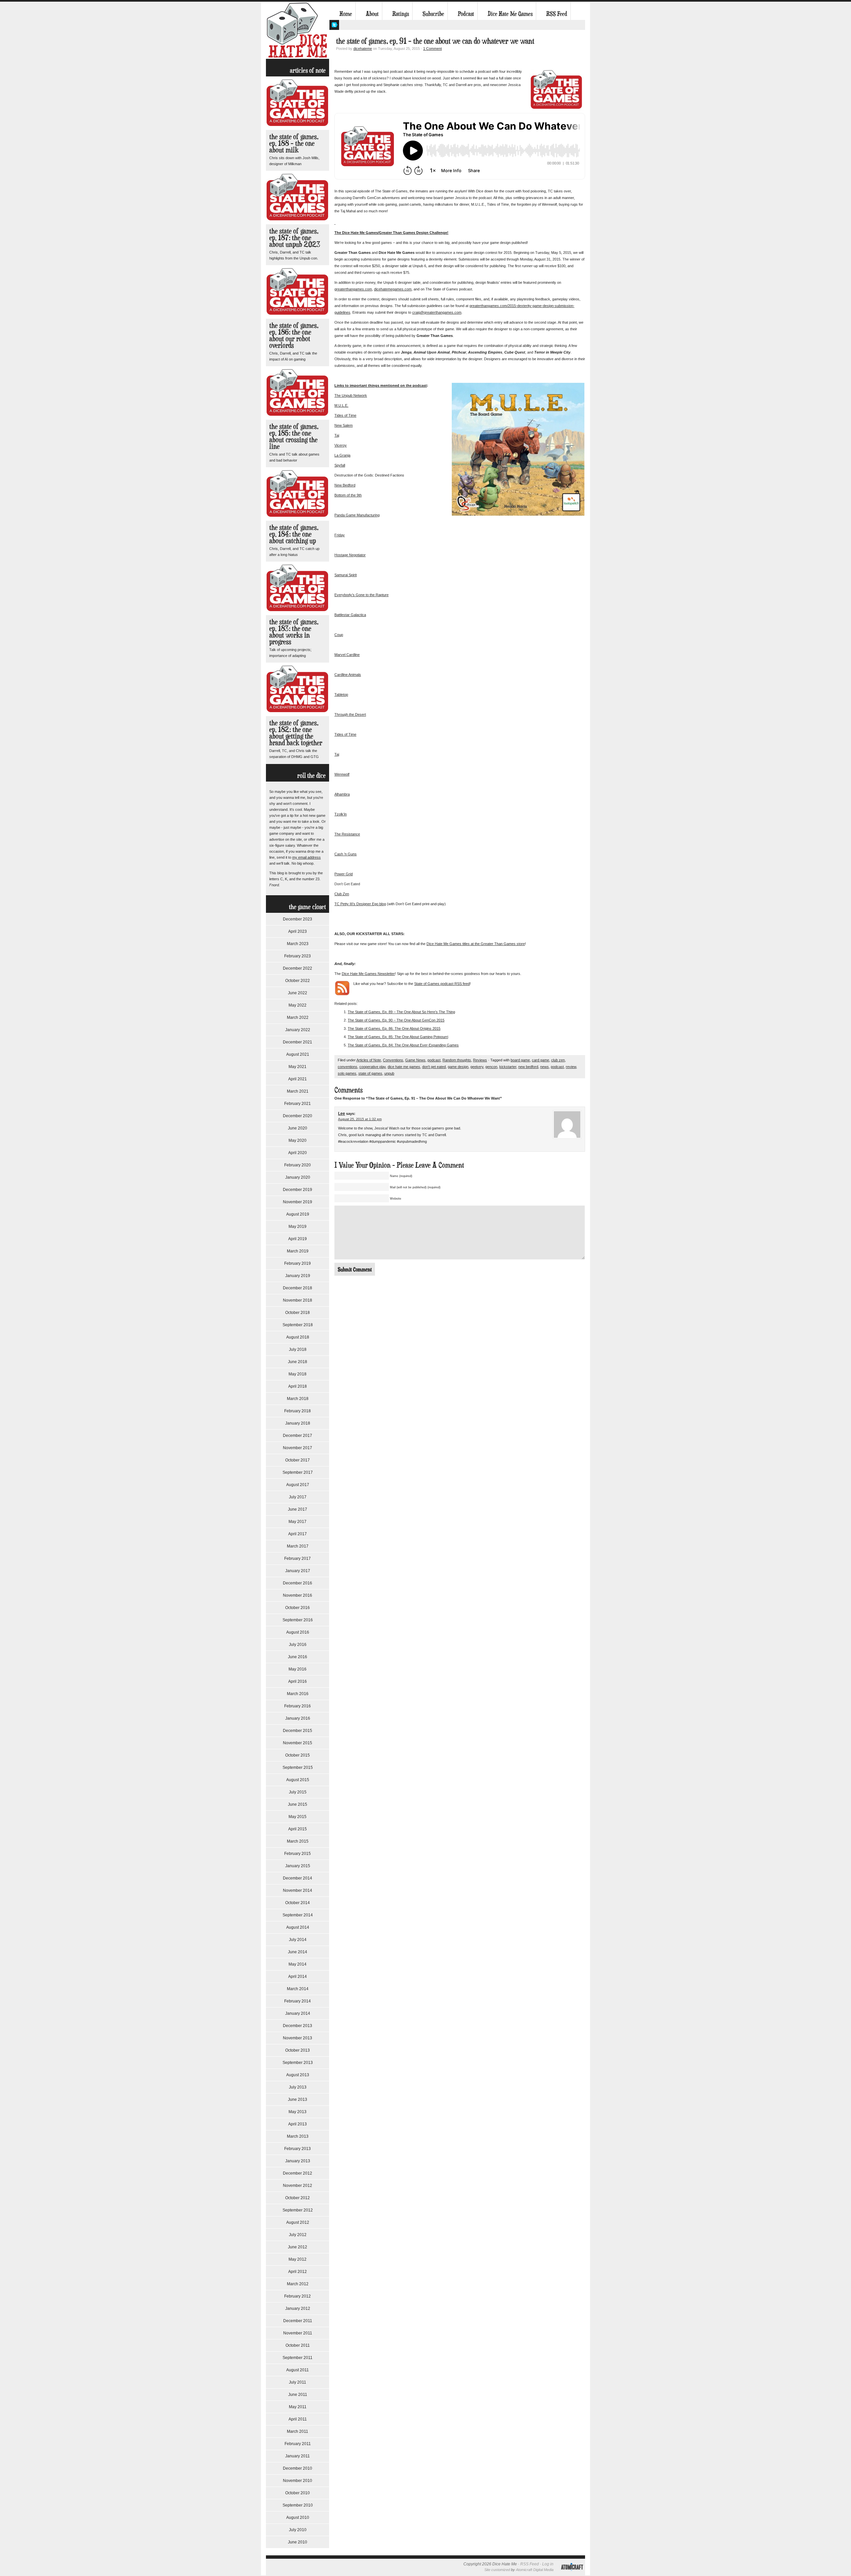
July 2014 (298, 1940)
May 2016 (298, 1669)
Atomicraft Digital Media (535, 2570)
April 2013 (298, 2124)
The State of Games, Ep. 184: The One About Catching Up (294, 534)
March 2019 (298, 1251)
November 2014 (298, 1890)
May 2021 (298, 1067)
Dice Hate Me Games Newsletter (368, 974)
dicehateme (363, 49)
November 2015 (298, 1743)
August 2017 (298, 1485)
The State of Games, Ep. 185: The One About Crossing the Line (294, 436)
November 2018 (298, 1300)
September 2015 (298, 1768)
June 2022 (298, 993)
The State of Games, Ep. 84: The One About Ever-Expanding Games (403, 1045)
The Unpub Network (351, 395)
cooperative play (372, 1067)
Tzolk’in (341, 814)
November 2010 (298, 2481)
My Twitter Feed (334, 25)
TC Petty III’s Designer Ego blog (360, 904)
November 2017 (298, 1448)
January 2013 (298, 2161)
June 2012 (298, 2247)
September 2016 (298, 1620)
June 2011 (298, 2395)
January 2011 (298, 2456)
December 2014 (298, 1878)
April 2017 (298, 1534)
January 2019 (298, 1276)
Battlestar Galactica (350, 615)
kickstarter (508, 1067)
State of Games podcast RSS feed (442, 984)
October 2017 (298, 1460)
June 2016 (298, 1657)
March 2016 (298, 1694)
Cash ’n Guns (346, 854)
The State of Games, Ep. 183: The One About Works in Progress (294, 632)
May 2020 (298, 1140)
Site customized (497, 2570)
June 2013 (298, 2099)
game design (458, 1067)
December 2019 (298, 1190)
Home (346, 14)
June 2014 (298, 1952)
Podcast (466, 14)
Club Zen (342, 894)
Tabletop (341, 695)
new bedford (528, 1067)
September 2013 (298, 2063)
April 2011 (298, 2419)
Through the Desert (350, 714)
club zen (558, 1060)
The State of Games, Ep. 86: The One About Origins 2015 (394, 1028)
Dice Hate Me (298, 30)
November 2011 (298, 2333)
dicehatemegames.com (393, 289)
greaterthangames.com (353, 289)
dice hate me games (404, 1067)
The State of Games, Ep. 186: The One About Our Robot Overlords (294, 335)
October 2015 (298, 1755)
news (545, 1067)
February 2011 (298, 2444)
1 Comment (432, 49)
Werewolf (342, 774)
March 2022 (298, 1018)
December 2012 (298, 2173)
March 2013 (298, 2136)
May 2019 (298, 1227)
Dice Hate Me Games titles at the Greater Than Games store (476, 944)
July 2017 (298, 1497)
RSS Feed (557, 14)
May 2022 (298, 1005)
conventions (348, 1067)
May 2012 (298, 2259)
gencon (491, 1067)
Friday (340, 535)
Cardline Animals (348, 675)
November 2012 (298, 2186)
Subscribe (433, 14)
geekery (477, 1067)
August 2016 (298, 1632)
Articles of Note (369, 1060)
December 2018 (298, 1288)
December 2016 (298, 1583)
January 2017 (298, 1571)
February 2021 (298, 1104)
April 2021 (298, 1079)
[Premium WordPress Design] (572, 2574)
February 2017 (298, 1558)
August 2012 (298, 2222)
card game (541, 1060)
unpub (389, 1073)
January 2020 (298, 1177)
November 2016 (298, 1595)
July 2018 (298, 1349)
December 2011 (298, 2321)
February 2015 (298, 1854)
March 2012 (298, 2284)
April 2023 (298, 931)
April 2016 (298, 1681)
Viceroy (341, 445)
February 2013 (298, 2149)
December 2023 (298, 919)
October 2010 (298, 2493)
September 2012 (298, 2210)
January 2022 (298, 1030)
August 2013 (298, 2075)
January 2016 (298, 1718)
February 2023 (298, 956)
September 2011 (298, 2358)
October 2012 (298, 2198)
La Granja (342, 455)
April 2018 (298, 1386)
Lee (342, 1114)
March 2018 (298, 1399)
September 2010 (298, 2505)
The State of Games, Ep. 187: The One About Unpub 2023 (295, 237)
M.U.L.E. (341, 405)
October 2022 (298, 981)
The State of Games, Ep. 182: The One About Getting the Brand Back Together (296, 733)
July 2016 (298, 1645)
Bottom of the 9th (348, 495)
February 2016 (298, 1706)
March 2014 (298, 1989)
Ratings (401, 14)
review (571, 1067)
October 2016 (298, 1608)
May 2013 (298, 2112)
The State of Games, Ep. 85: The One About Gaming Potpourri (398, 1037)
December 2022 (298, 968)
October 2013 (298, 2050)
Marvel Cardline (347, 655)
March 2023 (298, 944)
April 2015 (298, 1829)
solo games (347, 1073)
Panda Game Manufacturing (357, 515)
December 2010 (298, 2468)
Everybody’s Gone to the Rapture (362, 595)
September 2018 (298, 1325)
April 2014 (298, 1977)
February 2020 (298, 1165)
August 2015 (298, 1780)
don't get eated (434, 1067)
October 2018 (298, 1313)
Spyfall (340, 465)
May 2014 (298, 1964)
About (372, 14)
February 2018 (298, 1411)
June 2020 (298, 1128)
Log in (548, 2564)
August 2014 (298, 1927)
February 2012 (298, 2296)
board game (520, 1060)
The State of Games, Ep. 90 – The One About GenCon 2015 (396, 1020)
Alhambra (342, 794)
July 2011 (298, 2382)
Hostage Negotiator (350, 555)
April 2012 (298, 2272)
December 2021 (298, 1042)
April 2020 (298, 1153)
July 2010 (298, 2530)
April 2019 (298, 1239)
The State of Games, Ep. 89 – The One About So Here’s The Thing (401, 1012)
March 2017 (298, 1546)
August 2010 (298, 2518)
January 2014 (298, 2013)
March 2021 (298, 1091)
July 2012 (298, 2235)
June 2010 (298, 2542)
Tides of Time (345, 415)
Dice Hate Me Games (510, 14)
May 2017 (298, 1522)
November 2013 (298, 2038)
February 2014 (298, 2001)
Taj (337, 435)
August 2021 (298, 1054)
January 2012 (298, 2308)
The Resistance (347, 834)
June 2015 (298, 1804)
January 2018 (298, 1423)
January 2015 (298, 1866)
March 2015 (298, 1841)
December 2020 (298, 1116)
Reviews (480, 1060)
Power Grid (344, 874)
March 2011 (298, 2431)
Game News (415, 1060)
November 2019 (298, 1202)
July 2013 (298, 2087)
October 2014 (298, 1903)
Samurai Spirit (346, 575)
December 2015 (298, 1731)
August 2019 (298, 1214)
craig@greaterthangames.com (437, 312)
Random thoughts (457, 1060)
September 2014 (298, 1915)
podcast (434, 1060)
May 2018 (298, 1374)
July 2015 (298, 1792)
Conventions (393, 1060)
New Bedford (345, 485)
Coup (339, 635)
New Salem (344, 425)
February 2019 (298, 1263)
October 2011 (298, 2345)
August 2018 (298, 1337)
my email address (306, 857)
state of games (370, 1073)
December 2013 (298, 2026)
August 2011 (298, 2370)
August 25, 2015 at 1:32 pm (360, 1119)
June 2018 (298, 1362)
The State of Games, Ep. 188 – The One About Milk (294, 143)
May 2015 (298, 1817)
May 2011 (298, 2407)
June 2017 (298, 1509)
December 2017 (298, 1436)
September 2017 (298, 1472)
